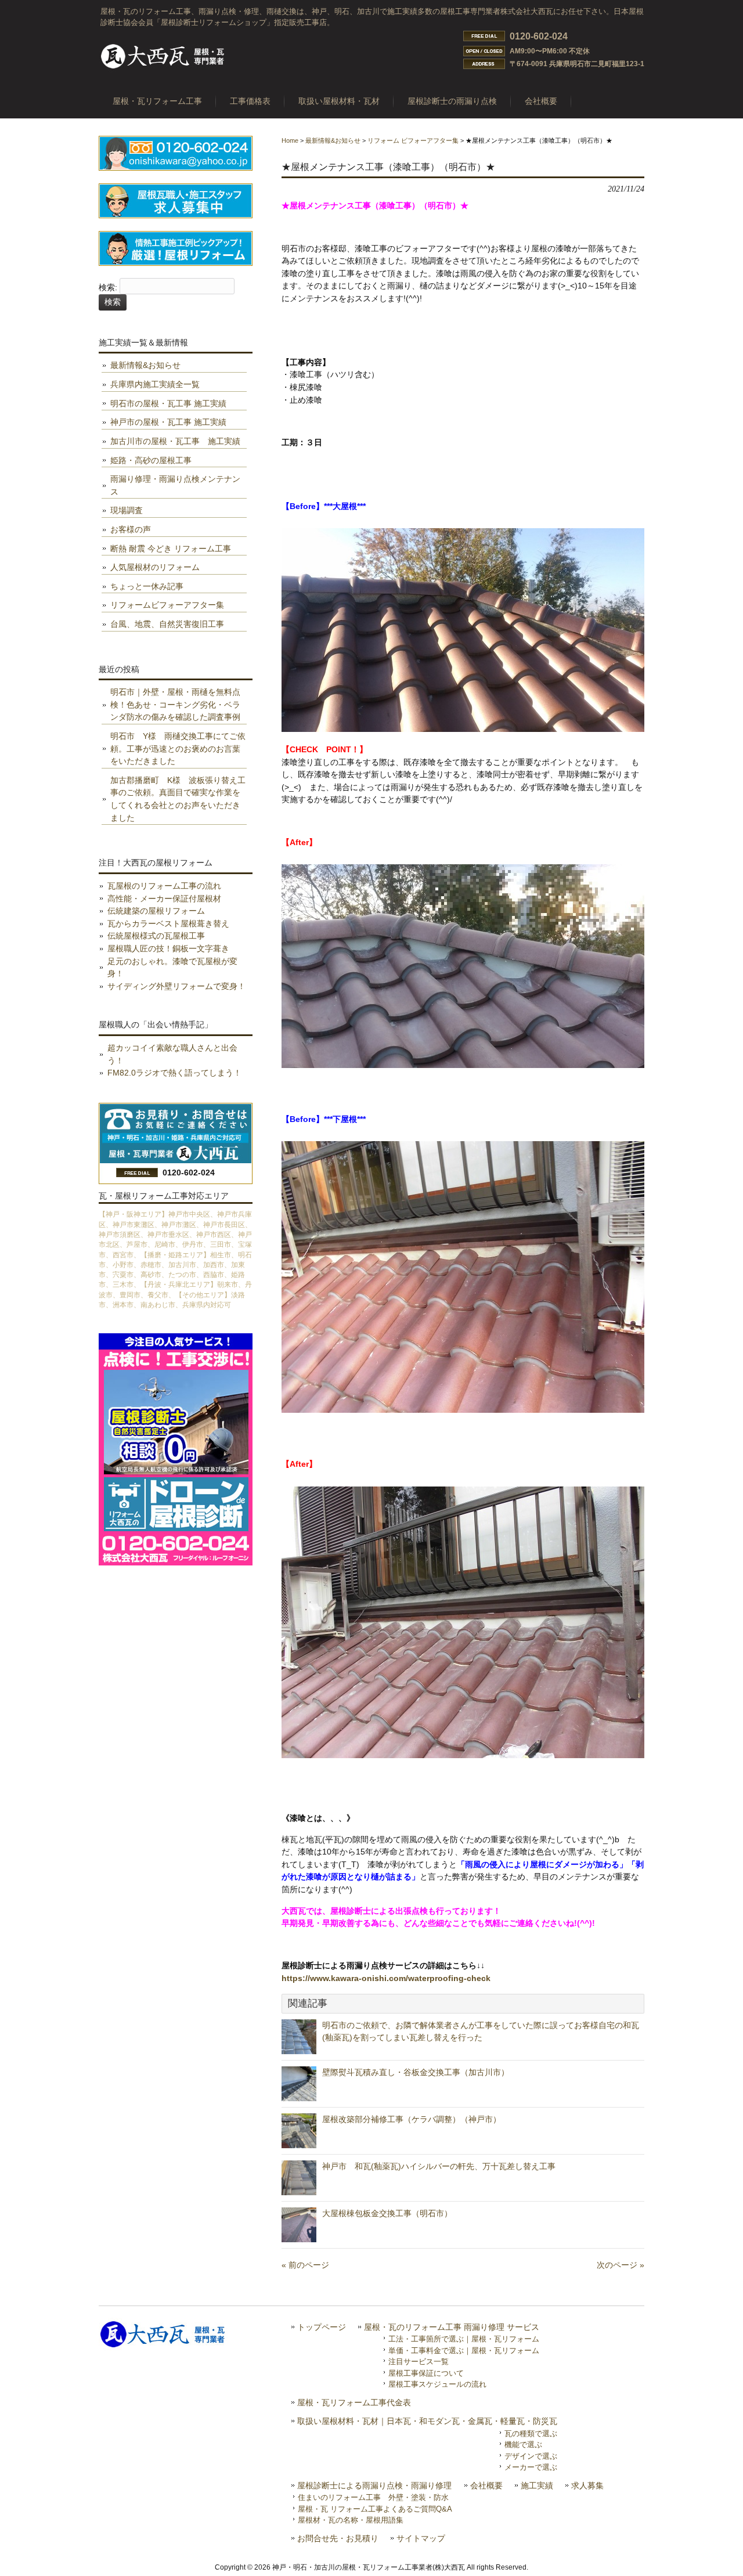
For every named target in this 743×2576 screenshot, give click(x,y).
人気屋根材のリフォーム (155, 567)
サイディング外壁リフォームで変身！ (176, 986)
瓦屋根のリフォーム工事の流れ (164, 886)
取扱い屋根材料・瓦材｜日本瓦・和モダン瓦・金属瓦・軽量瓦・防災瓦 (427, 2421)
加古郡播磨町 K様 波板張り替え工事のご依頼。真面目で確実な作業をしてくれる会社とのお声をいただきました (178, 799)
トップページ (322, 2327)
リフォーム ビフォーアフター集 (413, 140)
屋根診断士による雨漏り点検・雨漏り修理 (374, 2486)
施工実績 (537, 2486)
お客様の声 (131, 529)
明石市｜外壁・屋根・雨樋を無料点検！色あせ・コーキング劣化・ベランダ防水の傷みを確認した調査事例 (175, 704)
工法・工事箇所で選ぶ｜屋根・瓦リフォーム (464, 2339)
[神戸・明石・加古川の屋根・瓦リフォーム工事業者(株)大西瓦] (163, 68)
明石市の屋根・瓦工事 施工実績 (168, 403)
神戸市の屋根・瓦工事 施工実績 (168, 422)
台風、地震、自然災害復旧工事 (167, 624)
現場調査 (127, 510)
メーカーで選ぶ (531, 2467)
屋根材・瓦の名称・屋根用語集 (351, 2520)
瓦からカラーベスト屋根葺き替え (168, 923)
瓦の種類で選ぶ (531, 2434)
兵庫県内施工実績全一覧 (155, 384)
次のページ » (621, 2265)
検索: (108, 288)
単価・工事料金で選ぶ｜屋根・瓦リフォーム (464, 2350)
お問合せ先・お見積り (338, 2539)
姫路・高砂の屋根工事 (151, 460)
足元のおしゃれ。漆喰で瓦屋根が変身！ (172, 968)
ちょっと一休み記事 (147, 586)
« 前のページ (305, 2265)
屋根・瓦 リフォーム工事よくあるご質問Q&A (375, 2509)
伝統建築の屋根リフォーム (156, 911)
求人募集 (587, 2486)
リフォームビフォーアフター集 (167, 605)
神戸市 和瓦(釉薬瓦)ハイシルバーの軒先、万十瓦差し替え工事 (447, 2166)
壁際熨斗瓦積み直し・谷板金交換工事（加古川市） (416, 2072)
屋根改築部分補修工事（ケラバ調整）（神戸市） (412, 2119)
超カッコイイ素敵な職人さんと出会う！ (172, 1054)
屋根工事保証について (426, 2373)
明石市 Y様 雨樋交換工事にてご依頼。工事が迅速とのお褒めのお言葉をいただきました (178, 748)
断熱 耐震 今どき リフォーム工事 (171, 549)
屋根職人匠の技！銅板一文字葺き (168, 948)
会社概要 (486, 2486)
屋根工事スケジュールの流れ (437, 2384)
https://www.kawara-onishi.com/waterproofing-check (386, 1978)
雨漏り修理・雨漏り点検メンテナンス (175, 485)
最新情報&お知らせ (333, 140)
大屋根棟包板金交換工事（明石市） (387, 2213)
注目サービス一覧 (419, 2362)
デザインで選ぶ (531, 2456)
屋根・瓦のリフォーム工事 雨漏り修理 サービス (452, 2327)
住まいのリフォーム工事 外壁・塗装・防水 (373, 2497)
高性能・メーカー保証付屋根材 (164, 899)
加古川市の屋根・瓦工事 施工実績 (175, 441)
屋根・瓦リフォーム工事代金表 (354, 2403)
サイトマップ (421, 2539)
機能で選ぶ (523, 2445)
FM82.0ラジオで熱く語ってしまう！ (174, 1073)
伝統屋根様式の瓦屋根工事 (156, 936)
